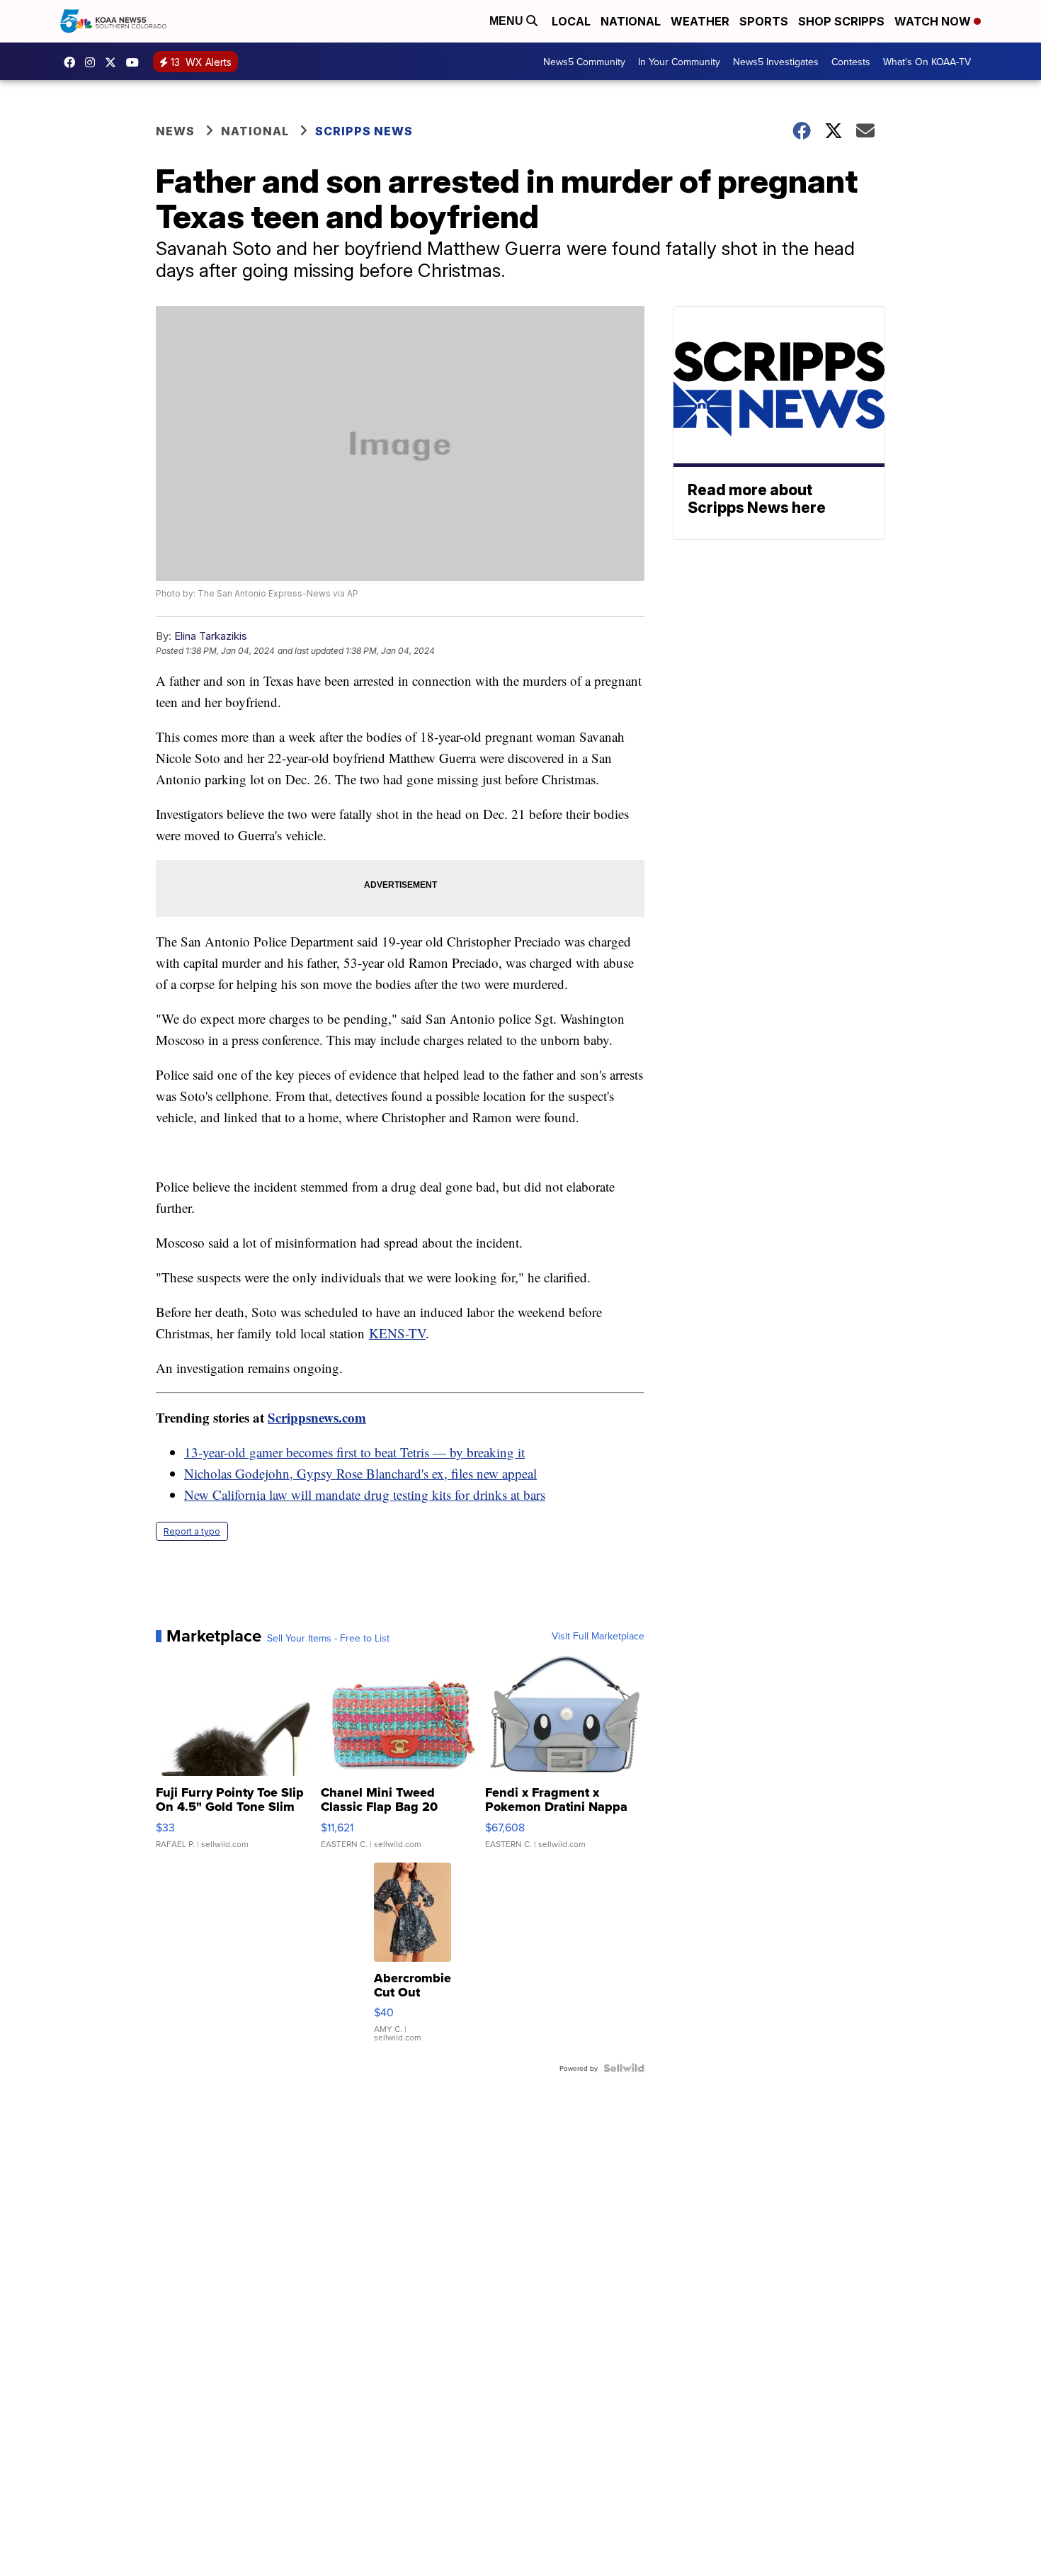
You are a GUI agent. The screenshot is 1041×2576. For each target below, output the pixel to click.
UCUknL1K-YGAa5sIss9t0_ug (136, 62)
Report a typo (192, 1531)
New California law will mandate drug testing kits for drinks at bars (365, 1495)
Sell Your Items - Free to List (328, 1638)
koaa (114, 62)
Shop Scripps (841, 21)
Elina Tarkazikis (211, 636)
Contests (851, 62)
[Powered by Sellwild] (624, 2068)
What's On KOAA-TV (927, 62)
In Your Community (679, 62)
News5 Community (584, 62)
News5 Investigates (776, 62)
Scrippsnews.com (317, 1417)
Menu (508, 21)
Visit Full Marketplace (598, 1636)
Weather (700, 21)
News (175, 131)
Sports (764, 21)
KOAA (73, 62)
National (631, 21)
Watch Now (934, 21)
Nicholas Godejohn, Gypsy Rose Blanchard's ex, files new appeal (360, 1473)
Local (571, 21)
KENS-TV (397, 1333)
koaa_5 (93, 62)
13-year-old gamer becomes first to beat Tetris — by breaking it (354, 1452)
